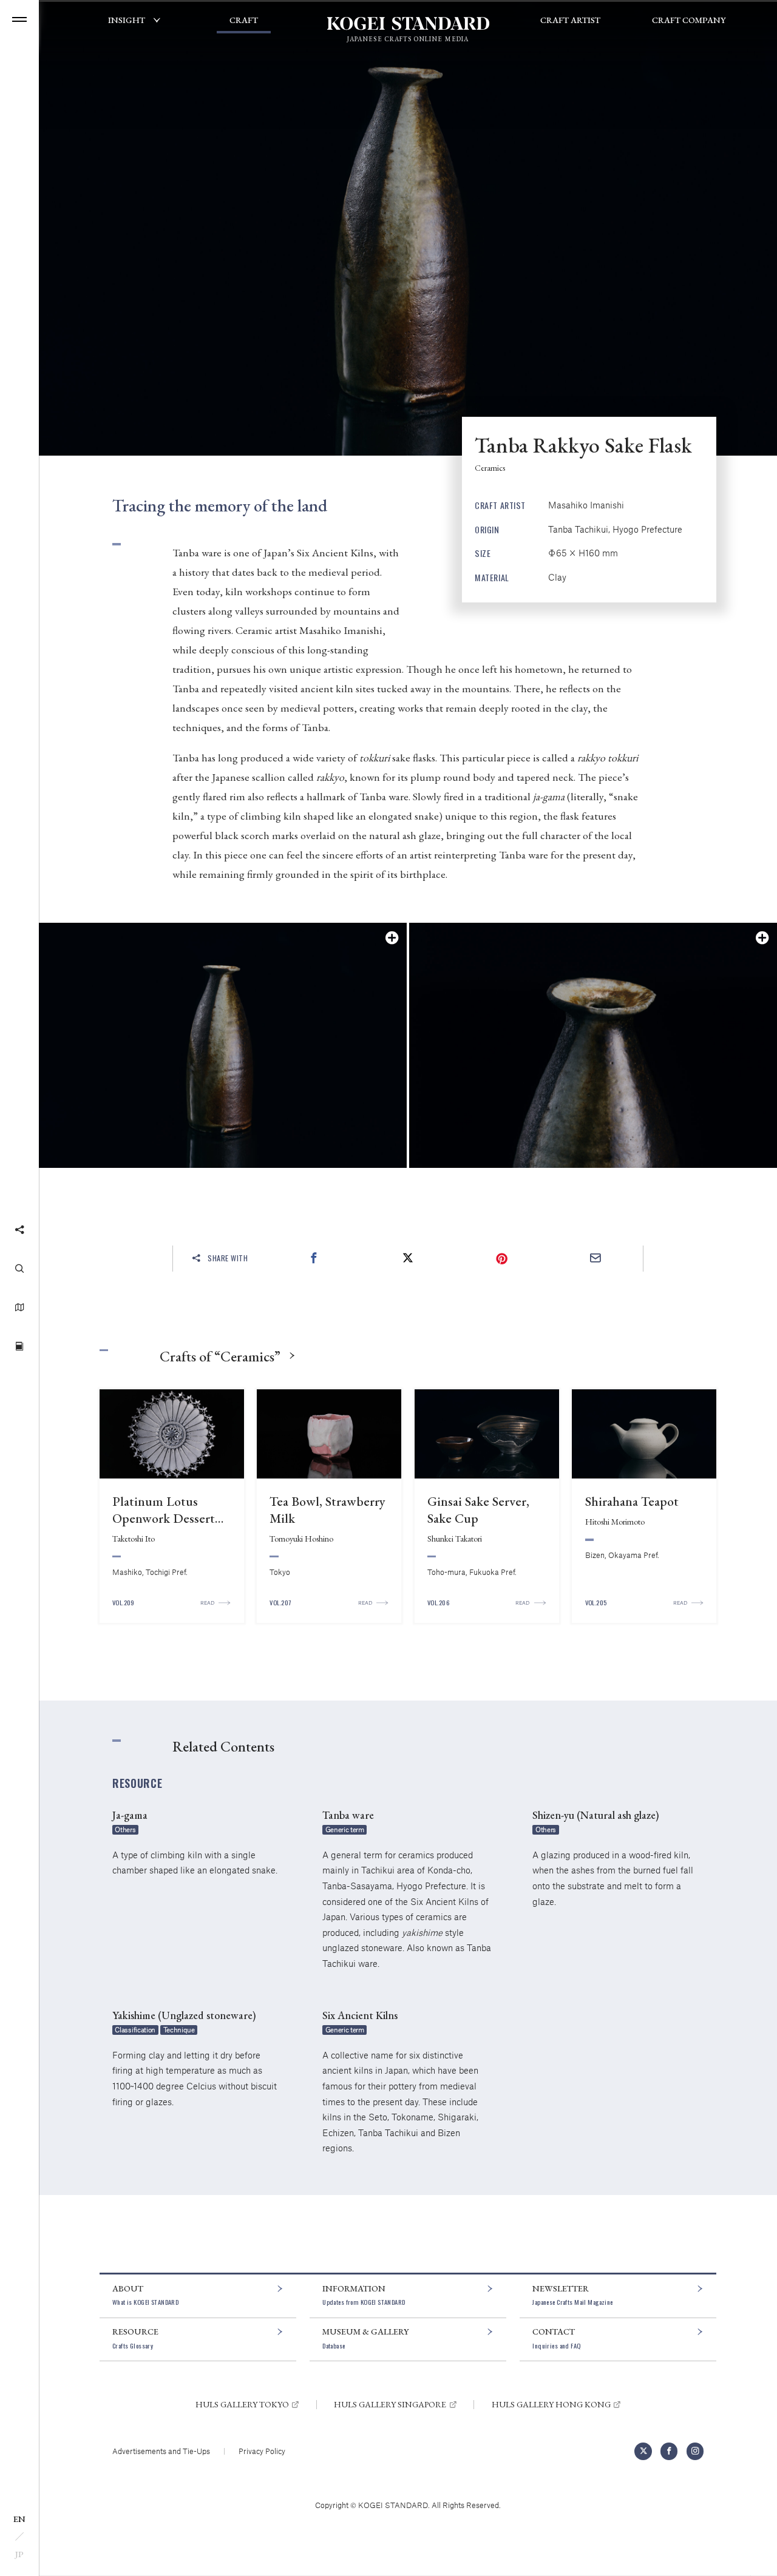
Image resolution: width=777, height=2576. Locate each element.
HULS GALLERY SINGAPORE (390, 2404)
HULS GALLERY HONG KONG (551, 2404)
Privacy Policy (262, 2451)
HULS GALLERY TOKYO (242, 2404)
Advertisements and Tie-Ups (161, 2451)
